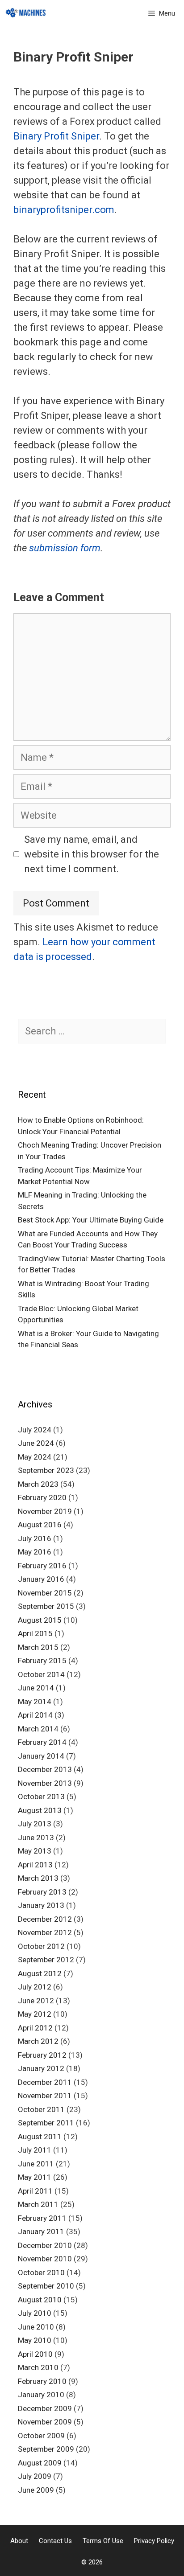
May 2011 (35, 2177)
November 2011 (45, 2096)
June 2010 (36, 2327)
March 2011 (38, 2204)
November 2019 (45, 1511)
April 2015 (35, 1633)
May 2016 (35, 1552)
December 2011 (45, 2082)
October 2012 (41, 1946)
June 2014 (36, 1688)
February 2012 (42, 2055)
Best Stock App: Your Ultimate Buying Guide (91, 1220)
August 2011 (40, 2137)
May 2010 (35, 2340)
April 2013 (35, 1865)
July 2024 (35, 1430)
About (19, 2541)
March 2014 (38, 1729)
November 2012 (45, 1932)
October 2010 (41, 2272)
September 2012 (46, 1960)
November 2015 (45, 1593)
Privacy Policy (154, 2541)
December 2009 (45, 2408)
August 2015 (40, 1620)
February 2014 (42, 1742)
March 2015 (38, 1647)
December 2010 (45, 2245)
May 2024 (35, 1457)
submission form (65, 548)
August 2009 (40, 2463)
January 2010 (41, 2395)
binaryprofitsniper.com (64, 210)
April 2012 (35, 2028)
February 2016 (42, 1566)
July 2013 (35, 1824)
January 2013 (41, 1905)
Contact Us (55, 2541)
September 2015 (46, 1606)
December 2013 (45, 1769)
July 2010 (35, 2313)
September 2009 (46, 2449)
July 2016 (35, 1538)
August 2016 (40, 1525)
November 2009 (45, 2422)
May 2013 (35, 1851)
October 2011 (41, 2109)
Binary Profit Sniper (56, 136)
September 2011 (46, 2123)
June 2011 (36, 2164)
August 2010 (40, 2300)
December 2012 (45, 1919)
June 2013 (36, 1838)
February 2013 (42, 1892)
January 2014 (41, 1756)
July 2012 (35, 1987)
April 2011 (35, 2191)
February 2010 (42, 2381)
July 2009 (35, 2476)
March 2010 (38, 2367)
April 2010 (35, 2354)
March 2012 (38, 2041)
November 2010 (45, 2259)
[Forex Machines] (26, 13)
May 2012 (35, 2014)
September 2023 (46, 1470)
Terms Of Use (103, 2541)
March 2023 (38, 1484)
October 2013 (41, 1797)
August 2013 (40, 1810)
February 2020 (42, 1497)
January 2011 (41, 2231)
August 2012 (40, 1973)
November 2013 (45, 1783)
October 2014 (41, 1674)
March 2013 (38, 1878)
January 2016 (41, 1579)
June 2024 (36, 1443)
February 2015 (42, 1661)
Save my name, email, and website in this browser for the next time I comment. (92, 854)
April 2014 (35, 1715)
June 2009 (36, 2490)
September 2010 (46, 2286)
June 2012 (36, 2001)
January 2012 (41, 2068)
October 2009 (41, 2436)
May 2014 (35, 1702)
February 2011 (42, 2218)
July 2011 (35, 2150)
